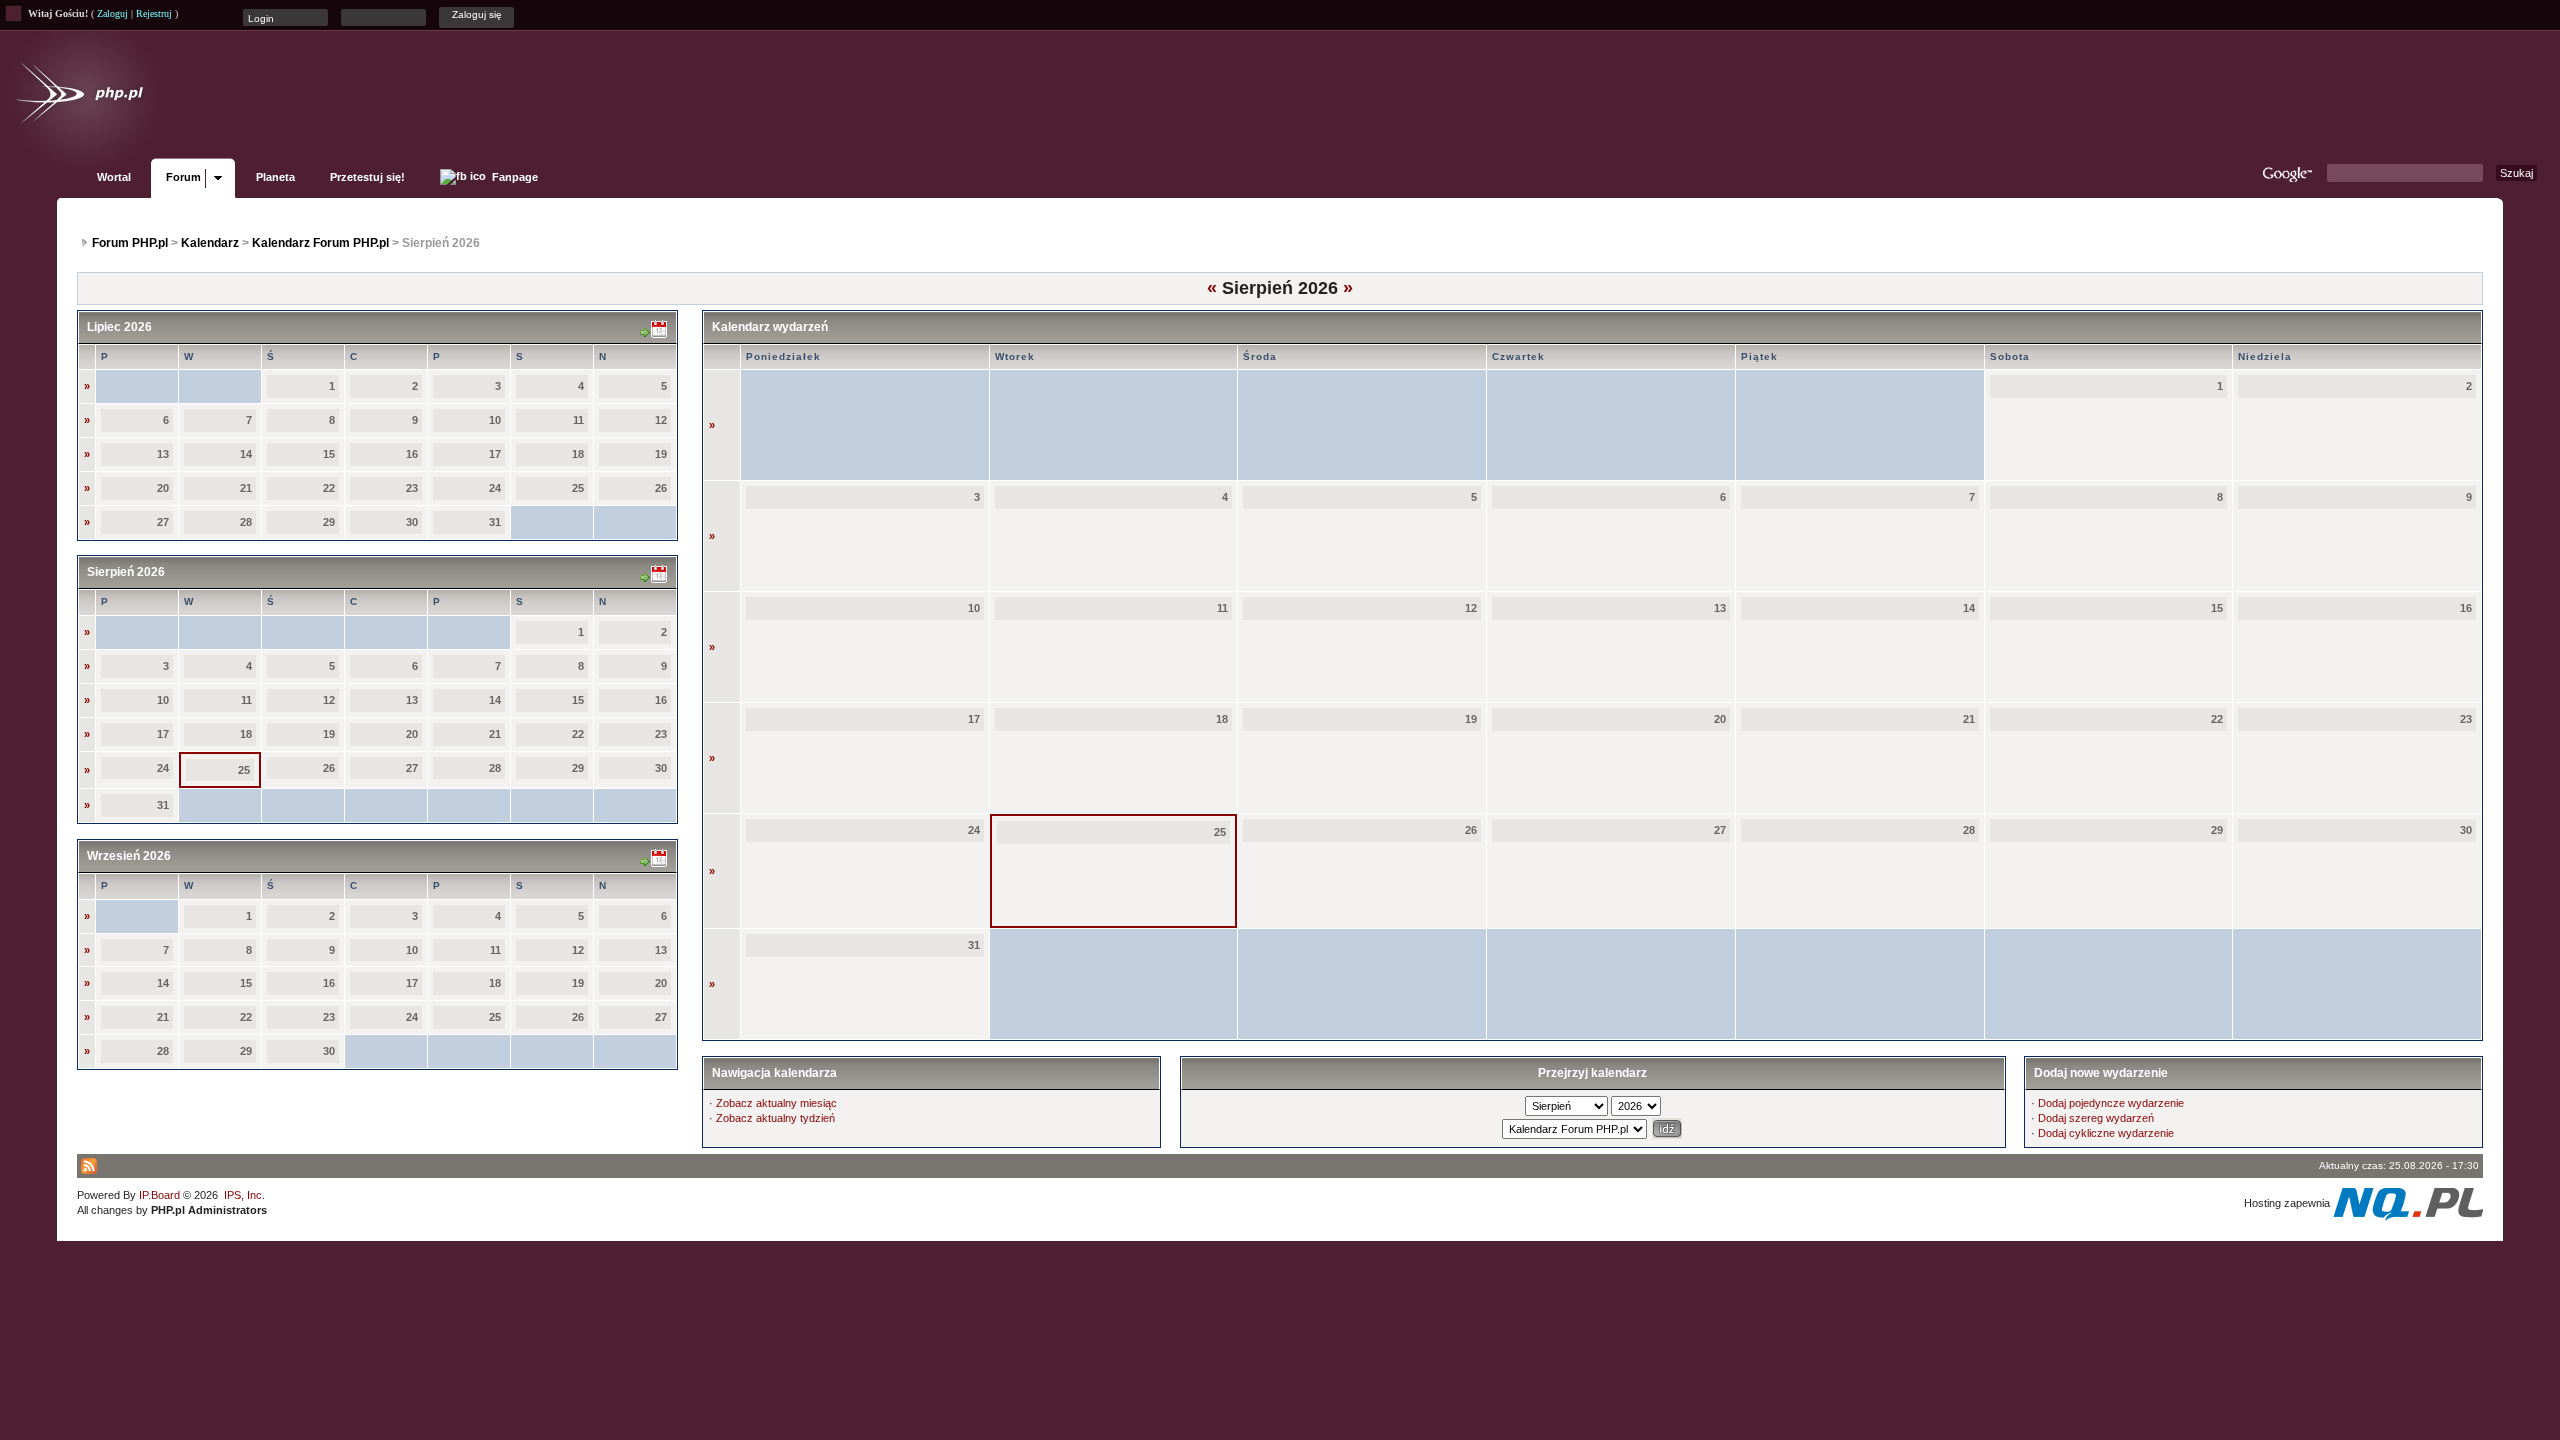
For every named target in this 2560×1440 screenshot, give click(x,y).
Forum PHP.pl (130, 243)
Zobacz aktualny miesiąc (776, 1103)
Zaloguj (112, 13)
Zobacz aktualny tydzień (775, 1118)
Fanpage (513, 177)
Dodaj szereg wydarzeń (2096, 1118)
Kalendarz (210, 243)
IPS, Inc (243, 1195)
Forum (183, 177)
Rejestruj (154, 13)
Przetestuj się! (367, 177)
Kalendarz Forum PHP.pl (320, 243)
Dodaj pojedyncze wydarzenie (2111, 1103)
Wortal (114, 177)
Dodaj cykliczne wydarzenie (2106, 1133)
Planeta (275, 177)
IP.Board (159, 1195)
